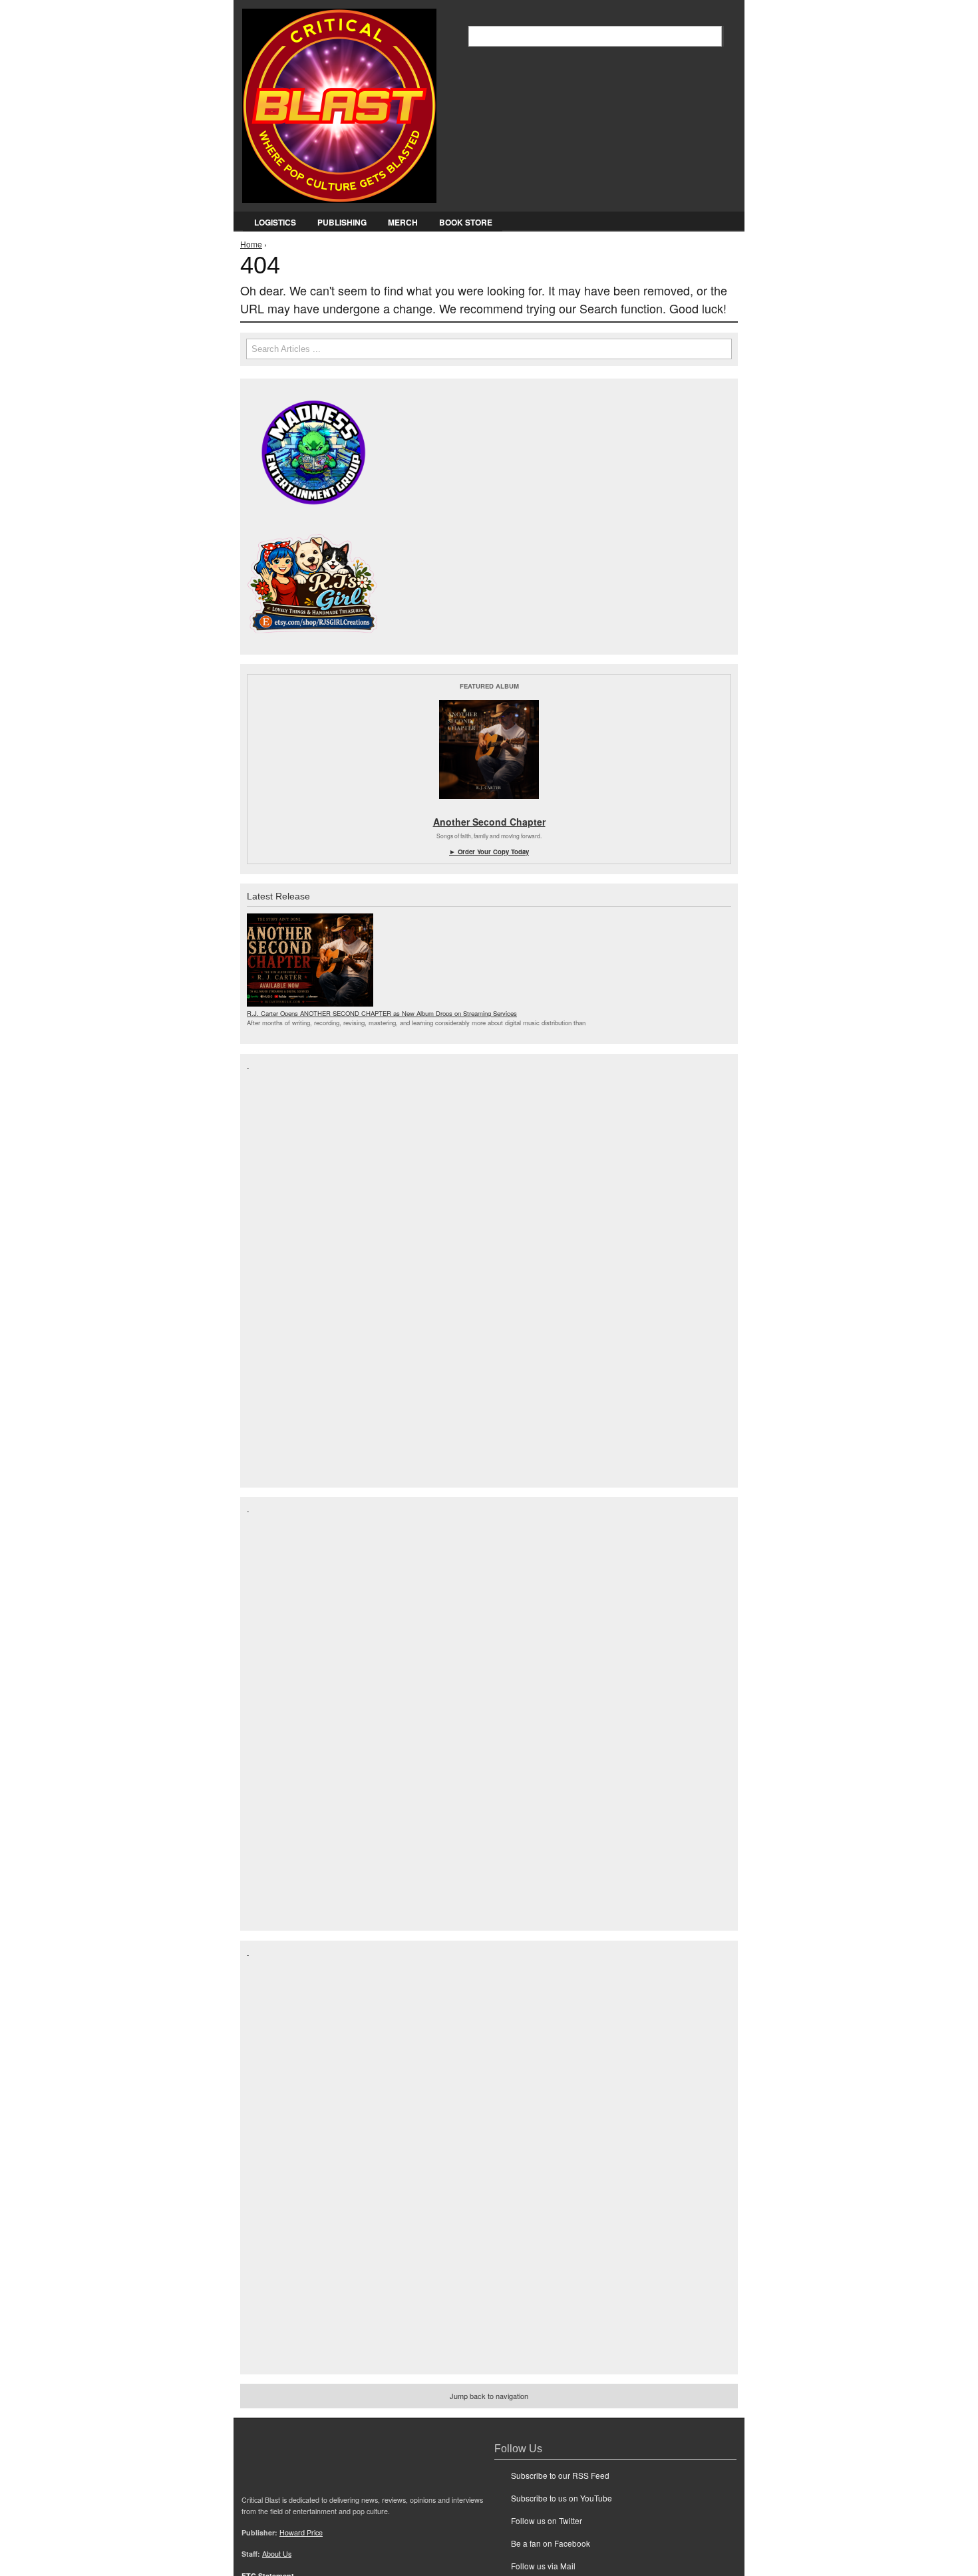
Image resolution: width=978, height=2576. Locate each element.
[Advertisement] (300, 1269)
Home (251, 244)
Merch (403, 222)
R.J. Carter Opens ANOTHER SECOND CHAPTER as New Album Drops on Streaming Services (382, 1013)
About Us (277, 2554)
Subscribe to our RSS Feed (560, 2475)
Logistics (275, 222)
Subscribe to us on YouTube (562, 2498)
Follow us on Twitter (547, 2520)
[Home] (339, 103)
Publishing (342, 222)
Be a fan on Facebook (551, 2543)
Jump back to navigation (489, 2396)
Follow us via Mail (543, 2566)
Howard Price (301, 2532)
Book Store (466, 222)
